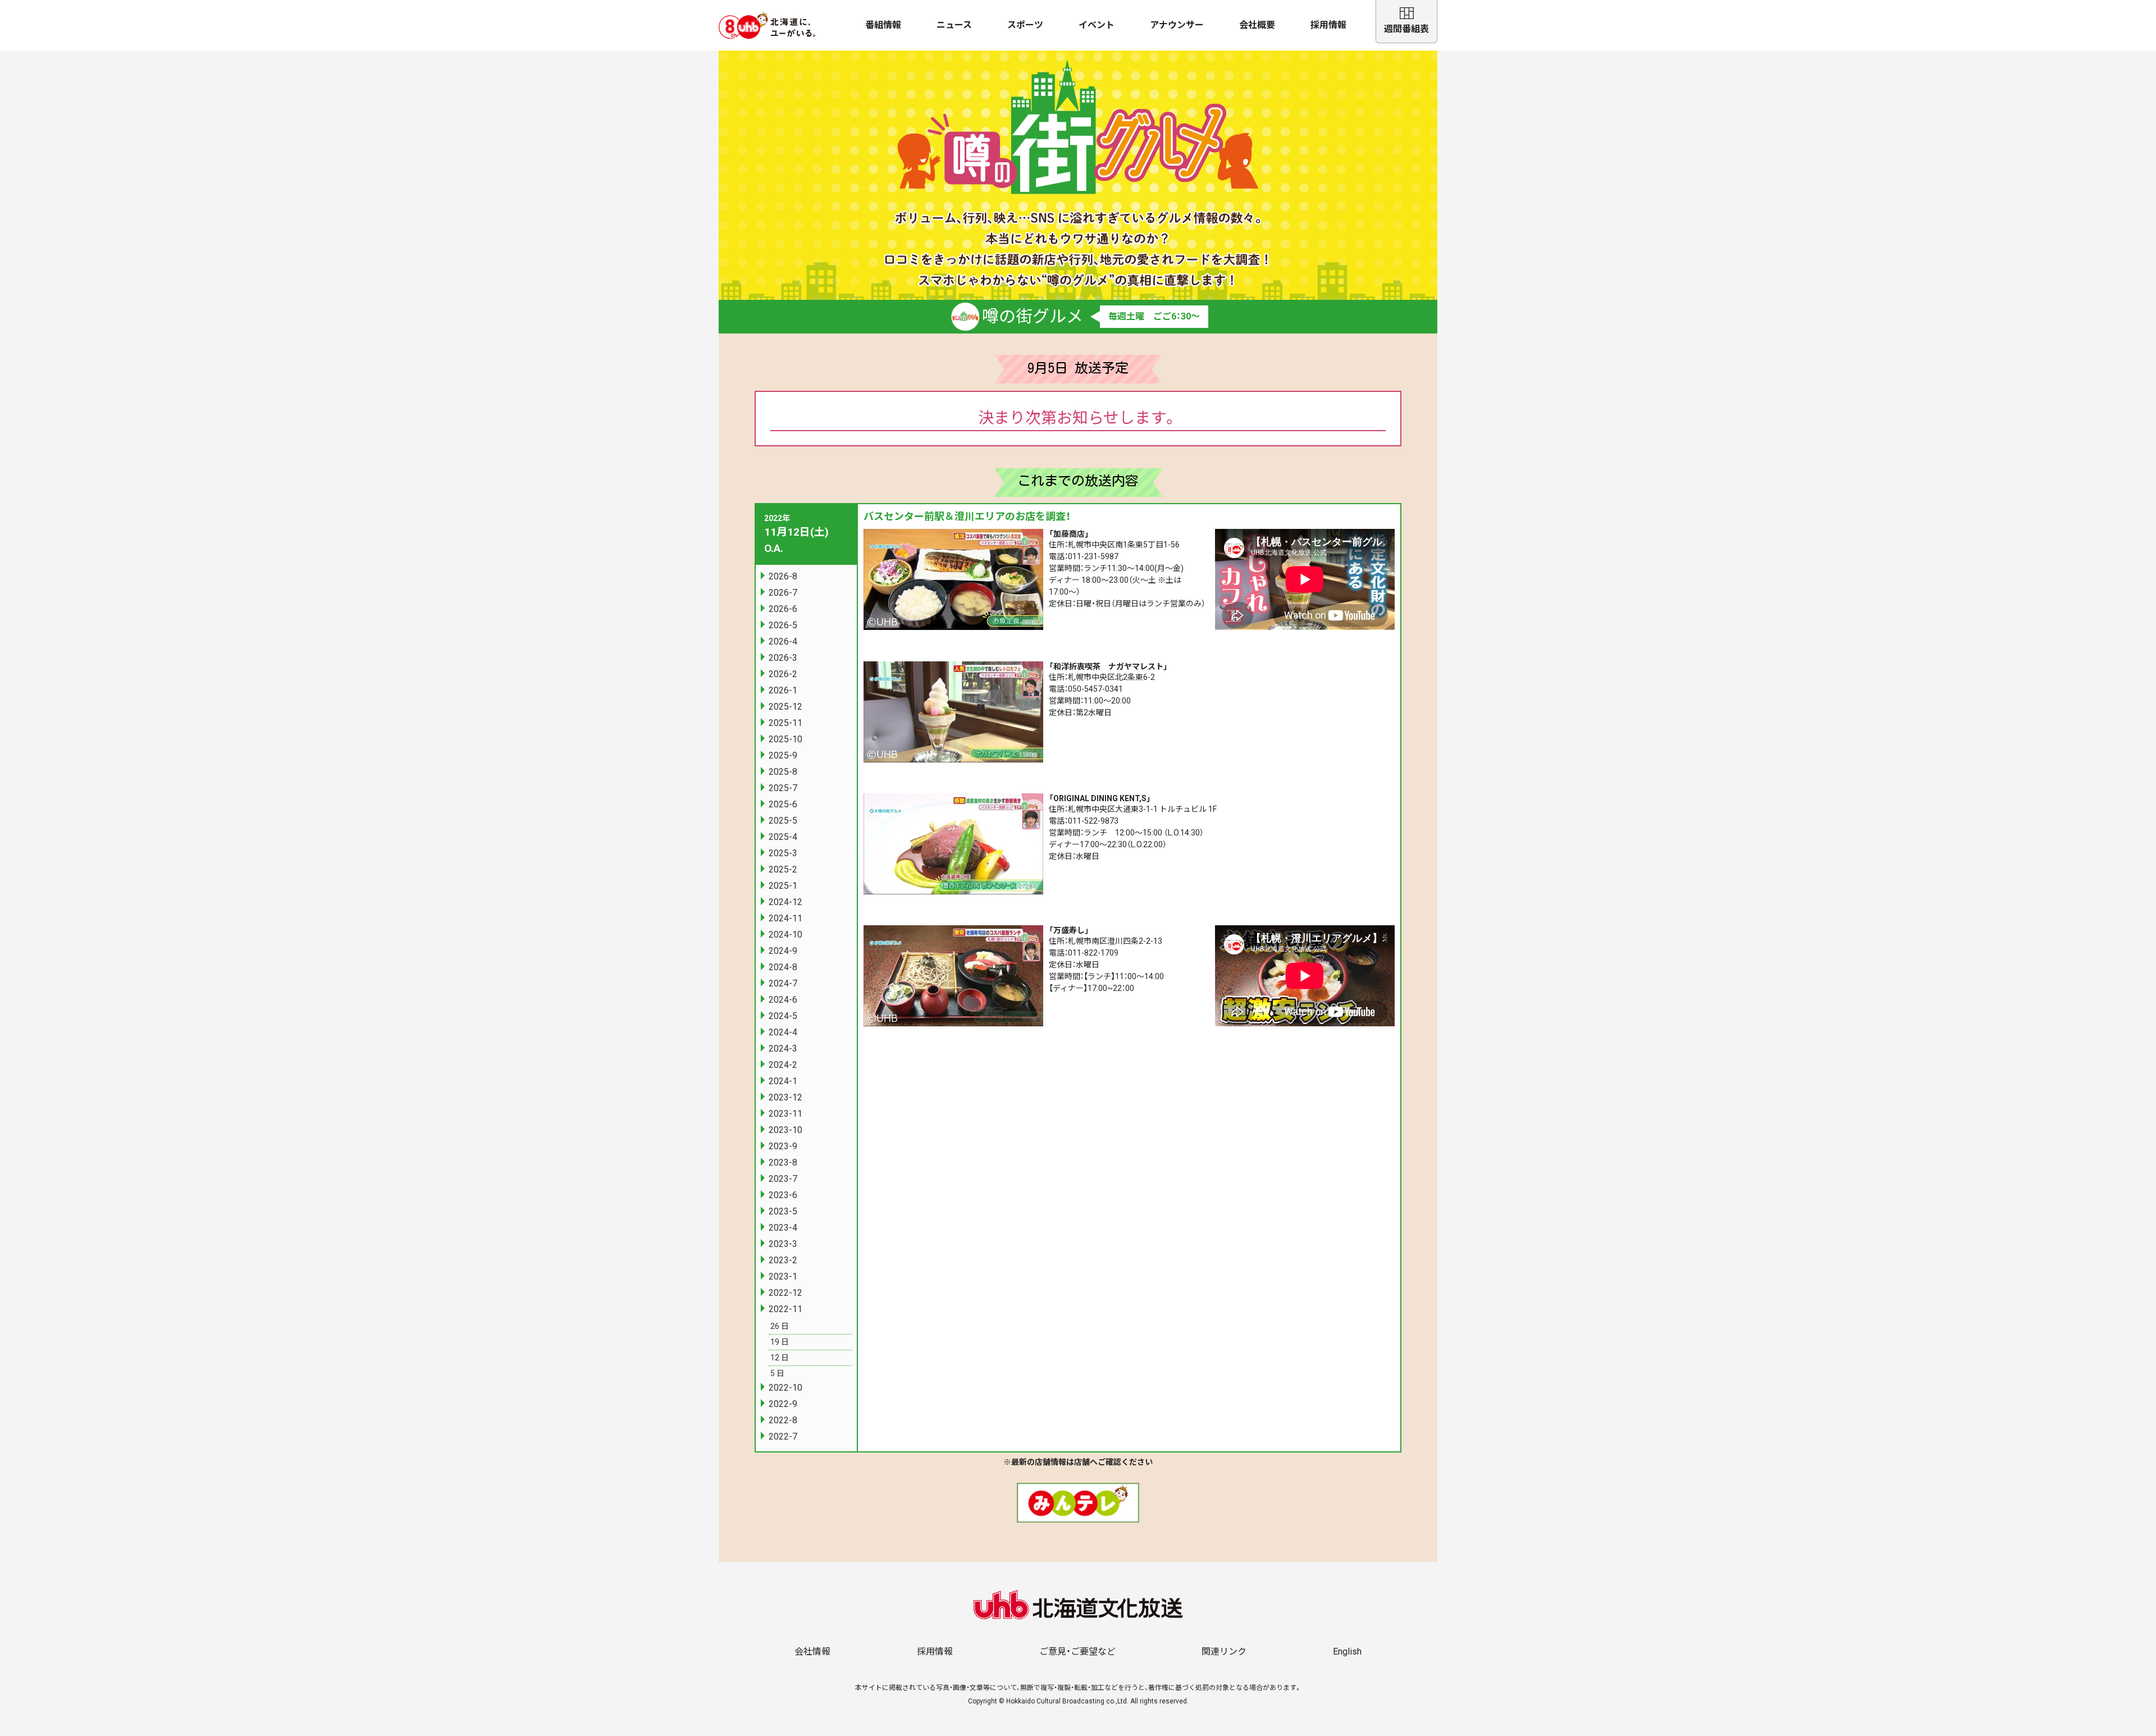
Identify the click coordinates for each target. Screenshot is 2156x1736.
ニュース (954, 25)
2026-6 (783, 609)
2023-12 (785, 1097)
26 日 (780, 1326)
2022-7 (783, 1436)
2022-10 (785, 1388)
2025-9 (783, 755)
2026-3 (783, 658)
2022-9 (783, 1404)
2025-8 (783, 772)
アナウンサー (1177, 25)
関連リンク (1224, 1652)
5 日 (777, 1373)
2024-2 (783, 1065)
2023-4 (783, 1228)
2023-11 (785, 1114)
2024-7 (783, 983)
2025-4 (783, 837)
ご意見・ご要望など (1077, 1652)
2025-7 (783, 788)
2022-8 (783, 1420)
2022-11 (785, 1309)
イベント (1097, 25)
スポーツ (1025, 25)
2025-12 (785, 707)
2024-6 (783, 1000)
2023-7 (783, 1179)
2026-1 (783, 690)
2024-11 (785, 918)
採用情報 (1328, 25)
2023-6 (783, 1195)
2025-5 (783, 821)
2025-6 (783, 804)
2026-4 (783, 641)
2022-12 (785, 1293)
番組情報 (883, 25)
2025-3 (783, 853)
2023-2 (783, 1260)
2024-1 (783, 1081)
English (1347, 1652)
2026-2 (783, 674)
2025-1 (783, 886)
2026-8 (783, 576)
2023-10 (785, 1130)
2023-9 (783, 1146)
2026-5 (783, 625)
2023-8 (783, 1162)
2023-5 (783, 1211)
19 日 (780, 1342)
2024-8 (783, 967)
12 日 (780, 1358)
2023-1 (783, 1276)
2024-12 (785, 902)
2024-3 (783, 1049)
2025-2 (783, 869)
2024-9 (783, 951)
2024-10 (785, 935)
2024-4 (783, 1032)
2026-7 (783, 593)
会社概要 (1257, 25)
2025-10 (785, 739)
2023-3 (783, 1244)
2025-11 (785, 723)
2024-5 (783, 1016)
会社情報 (812, 1652)
